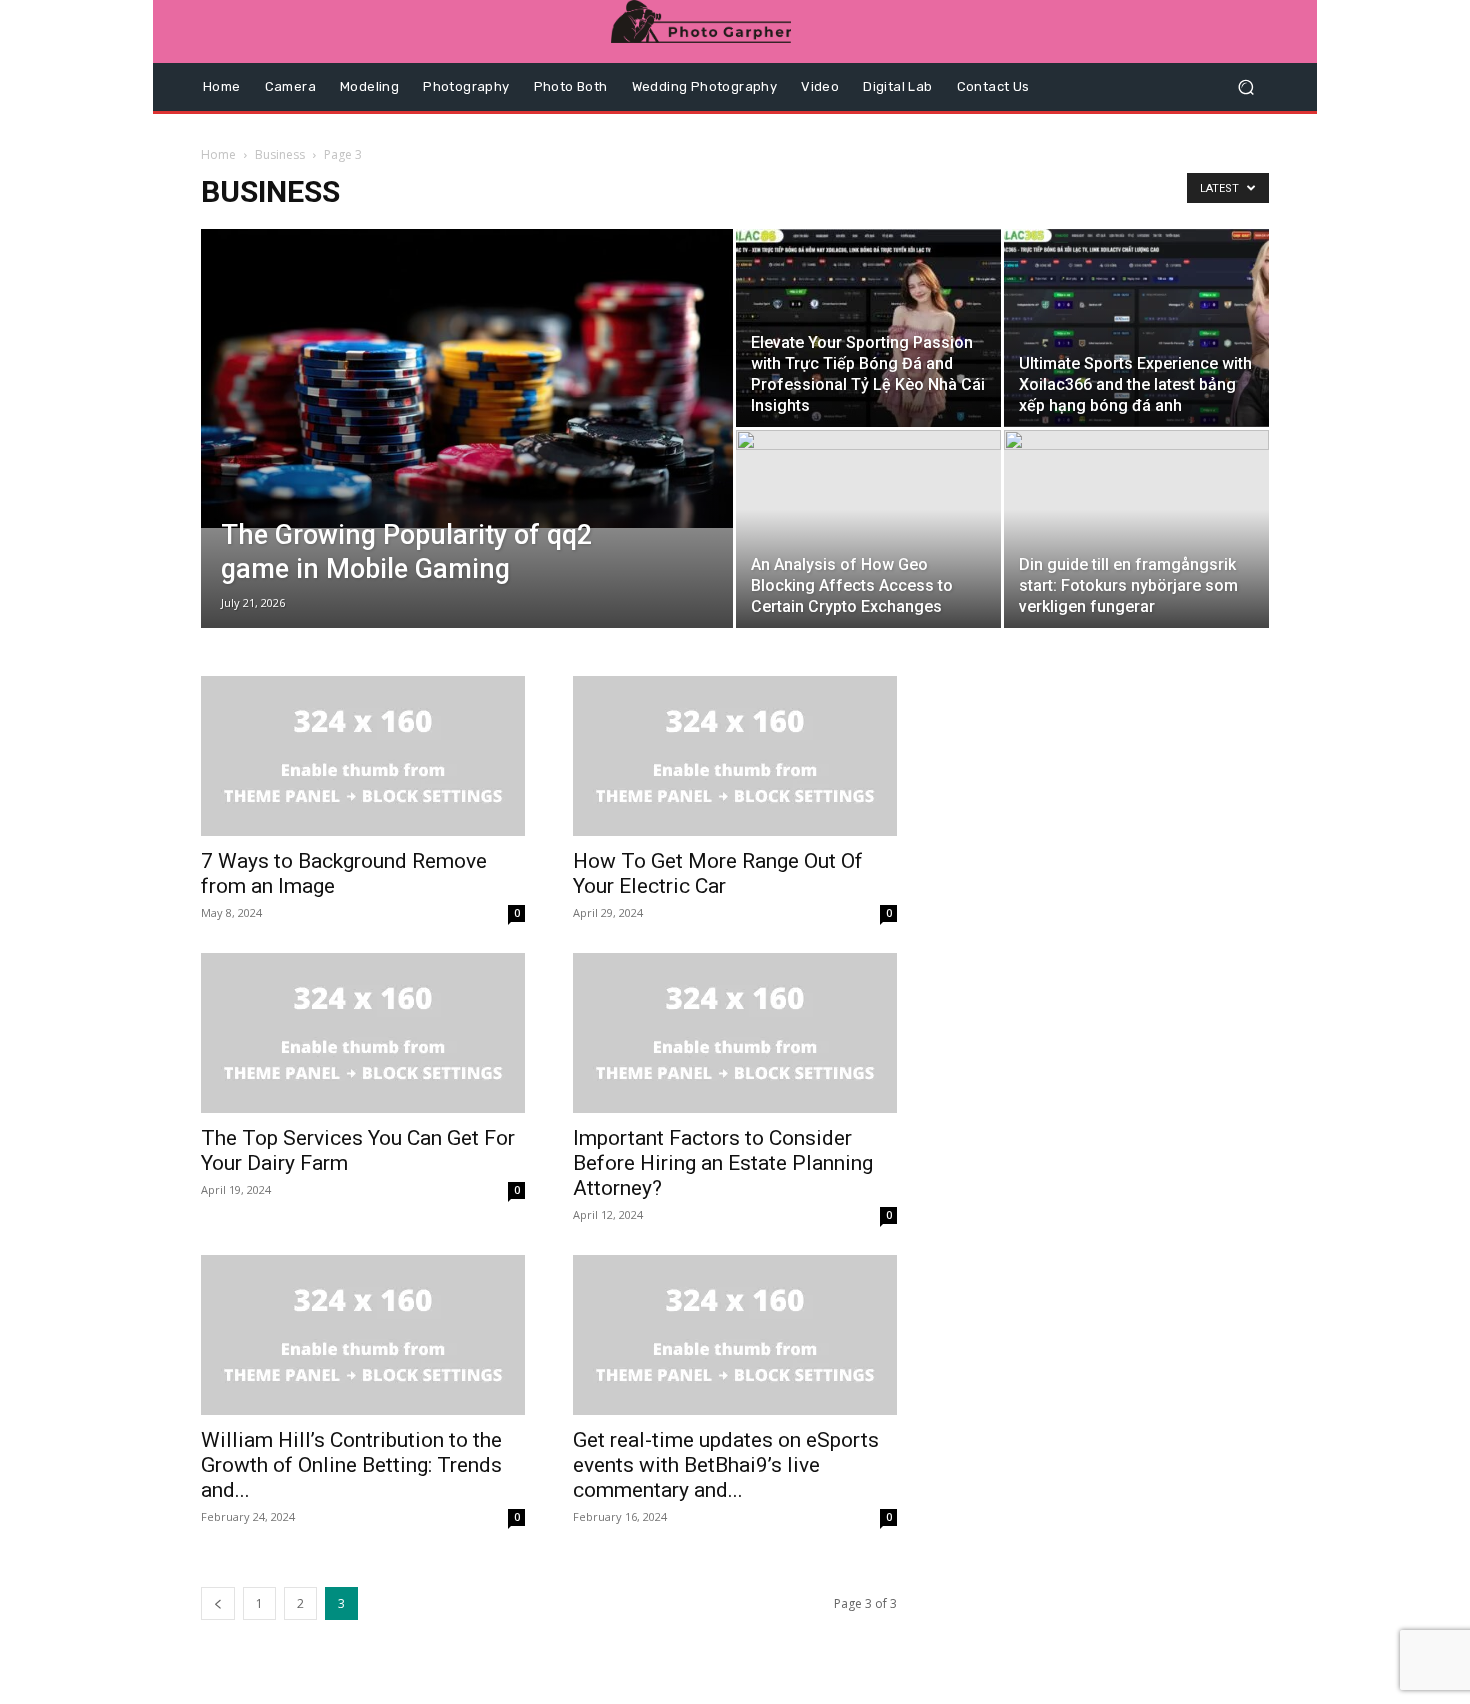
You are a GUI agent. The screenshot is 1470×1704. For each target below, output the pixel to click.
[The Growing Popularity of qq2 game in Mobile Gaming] (467, 378)
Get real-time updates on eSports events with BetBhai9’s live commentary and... (726, 1465)
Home (218, 154)
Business (280, 154)
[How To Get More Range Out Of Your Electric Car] (735, 756)
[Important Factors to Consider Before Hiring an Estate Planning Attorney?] (735, 1033)
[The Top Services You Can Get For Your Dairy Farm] (363, 1033)
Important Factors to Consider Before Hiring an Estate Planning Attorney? (723, 1163)
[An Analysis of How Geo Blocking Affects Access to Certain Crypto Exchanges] (868, 513)
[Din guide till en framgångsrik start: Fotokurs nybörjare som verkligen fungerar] (1136, 518)
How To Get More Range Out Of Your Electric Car (718, 873)
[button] (1245, 87)
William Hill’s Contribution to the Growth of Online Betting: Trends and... (351, 1465)
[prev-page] (218, 1603)
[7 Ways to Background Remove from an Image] (363, 756)
